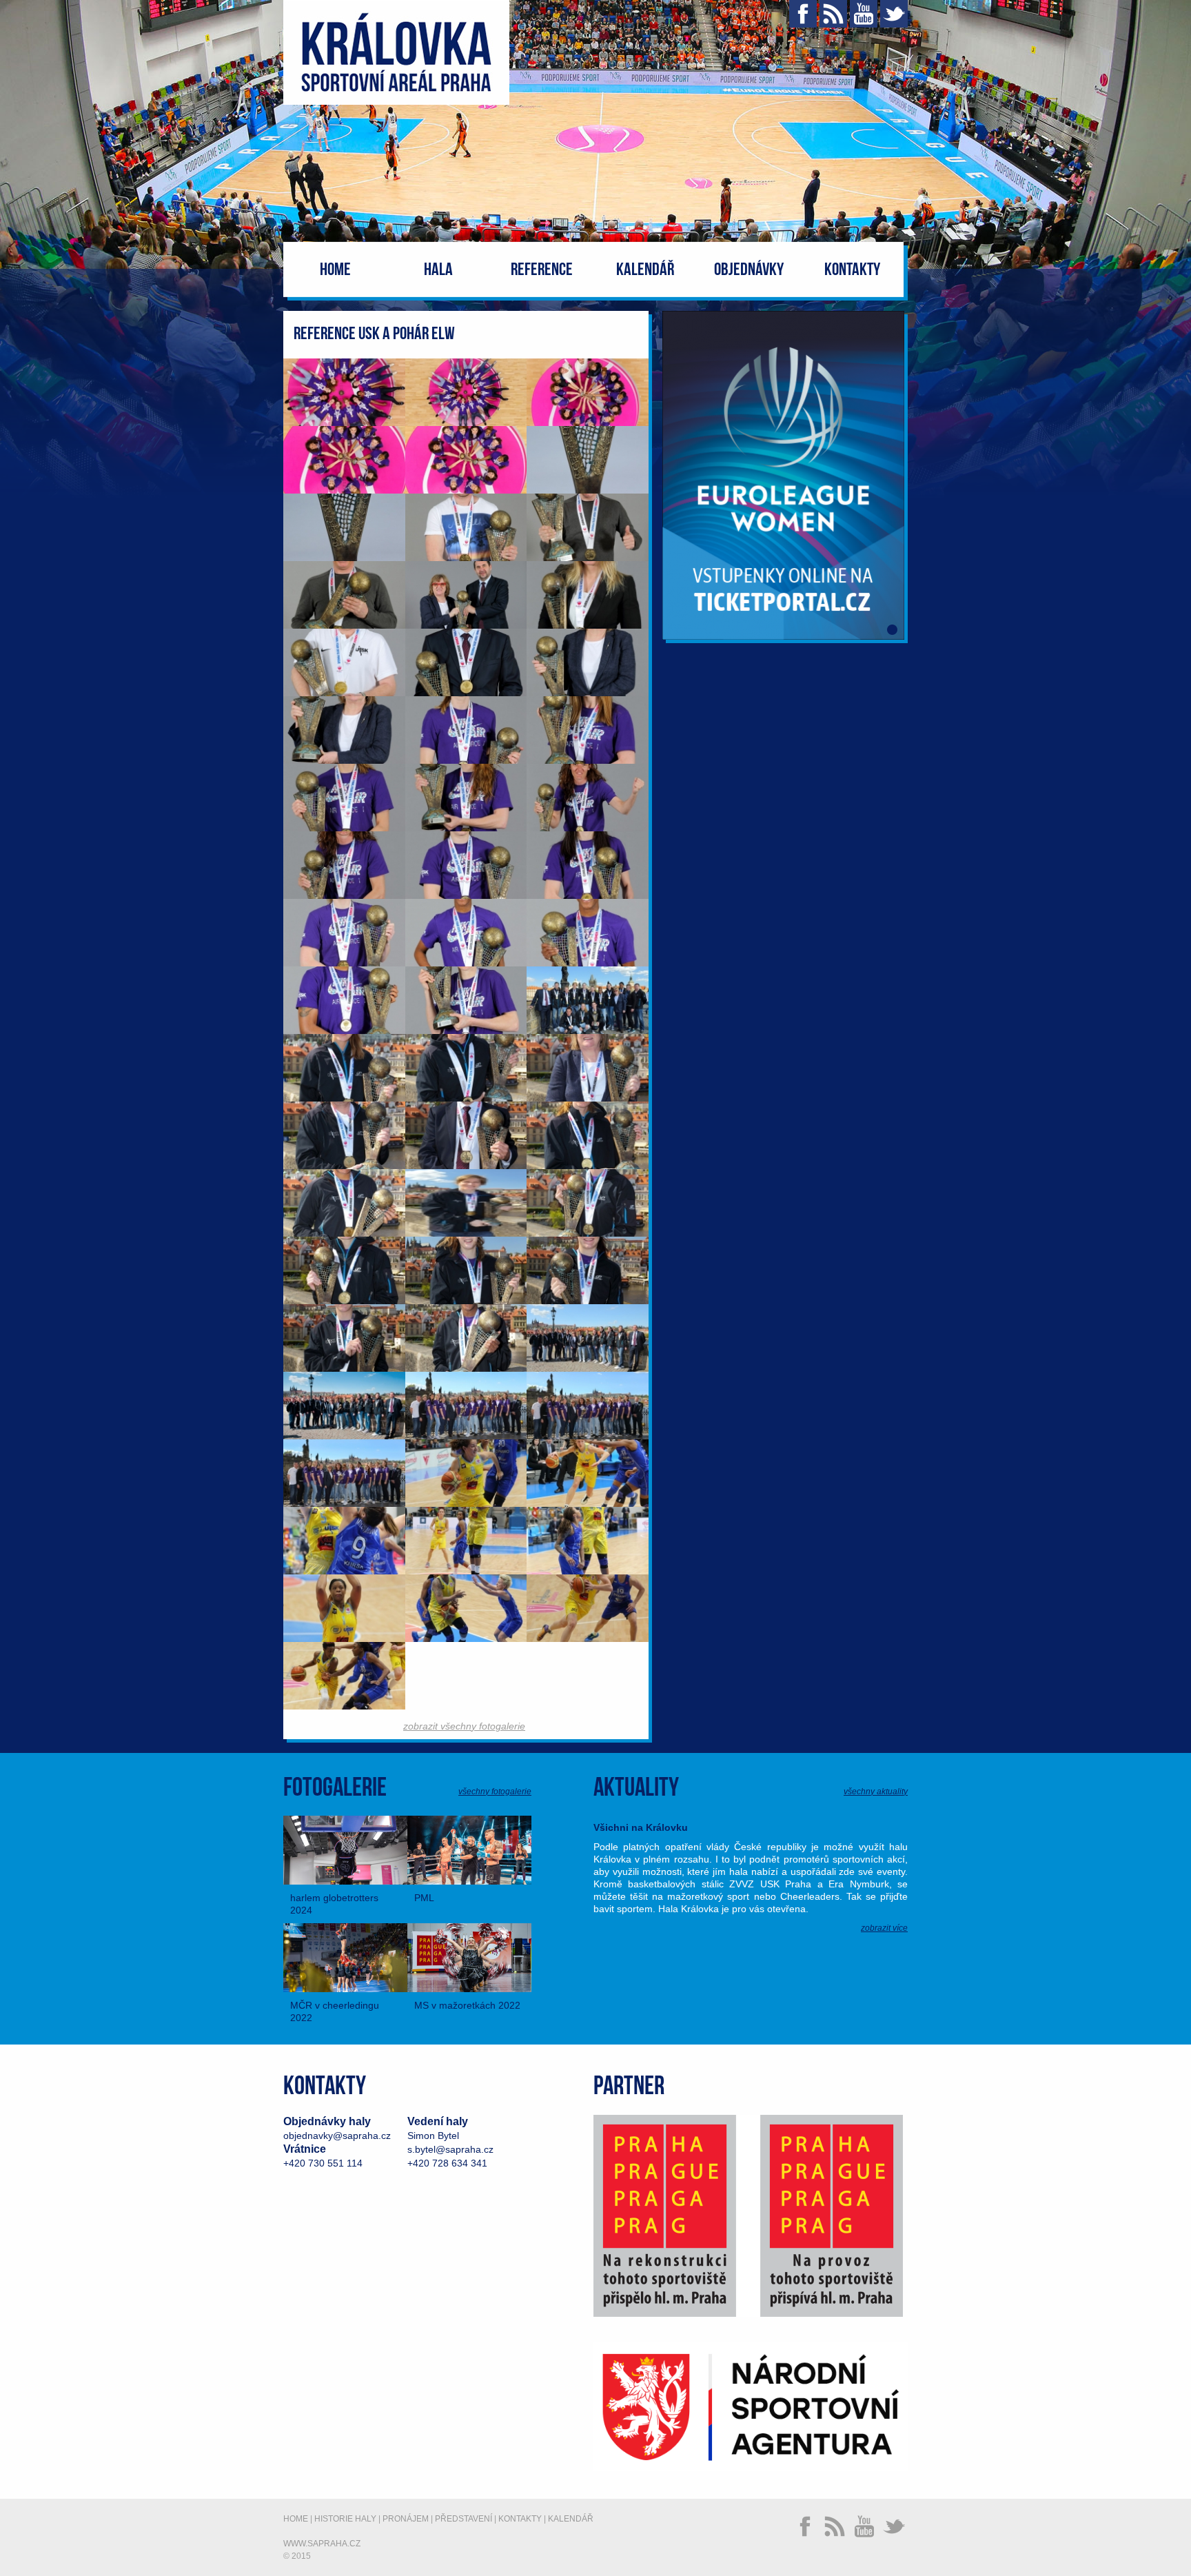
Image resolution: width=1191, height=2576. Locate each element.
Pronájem (406, 2519)
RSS (833, 14)
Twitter (894, 14)
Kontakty (852, 270)
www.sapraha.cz (322, 2544)
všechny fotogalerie (495, 1792)
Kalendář (645, 270)
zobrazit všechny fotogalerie (464, 1726)
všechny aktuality (876, 1792)
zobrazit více (884, 1928)
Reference (542, 270)
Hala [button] (438, 270)
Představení (464, 2519)
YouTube (864, 14)
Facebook (803, 14)
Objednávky (749, 270)
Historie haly (345, 2519)
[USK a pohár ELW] (344, 392)
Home (335, 270)
